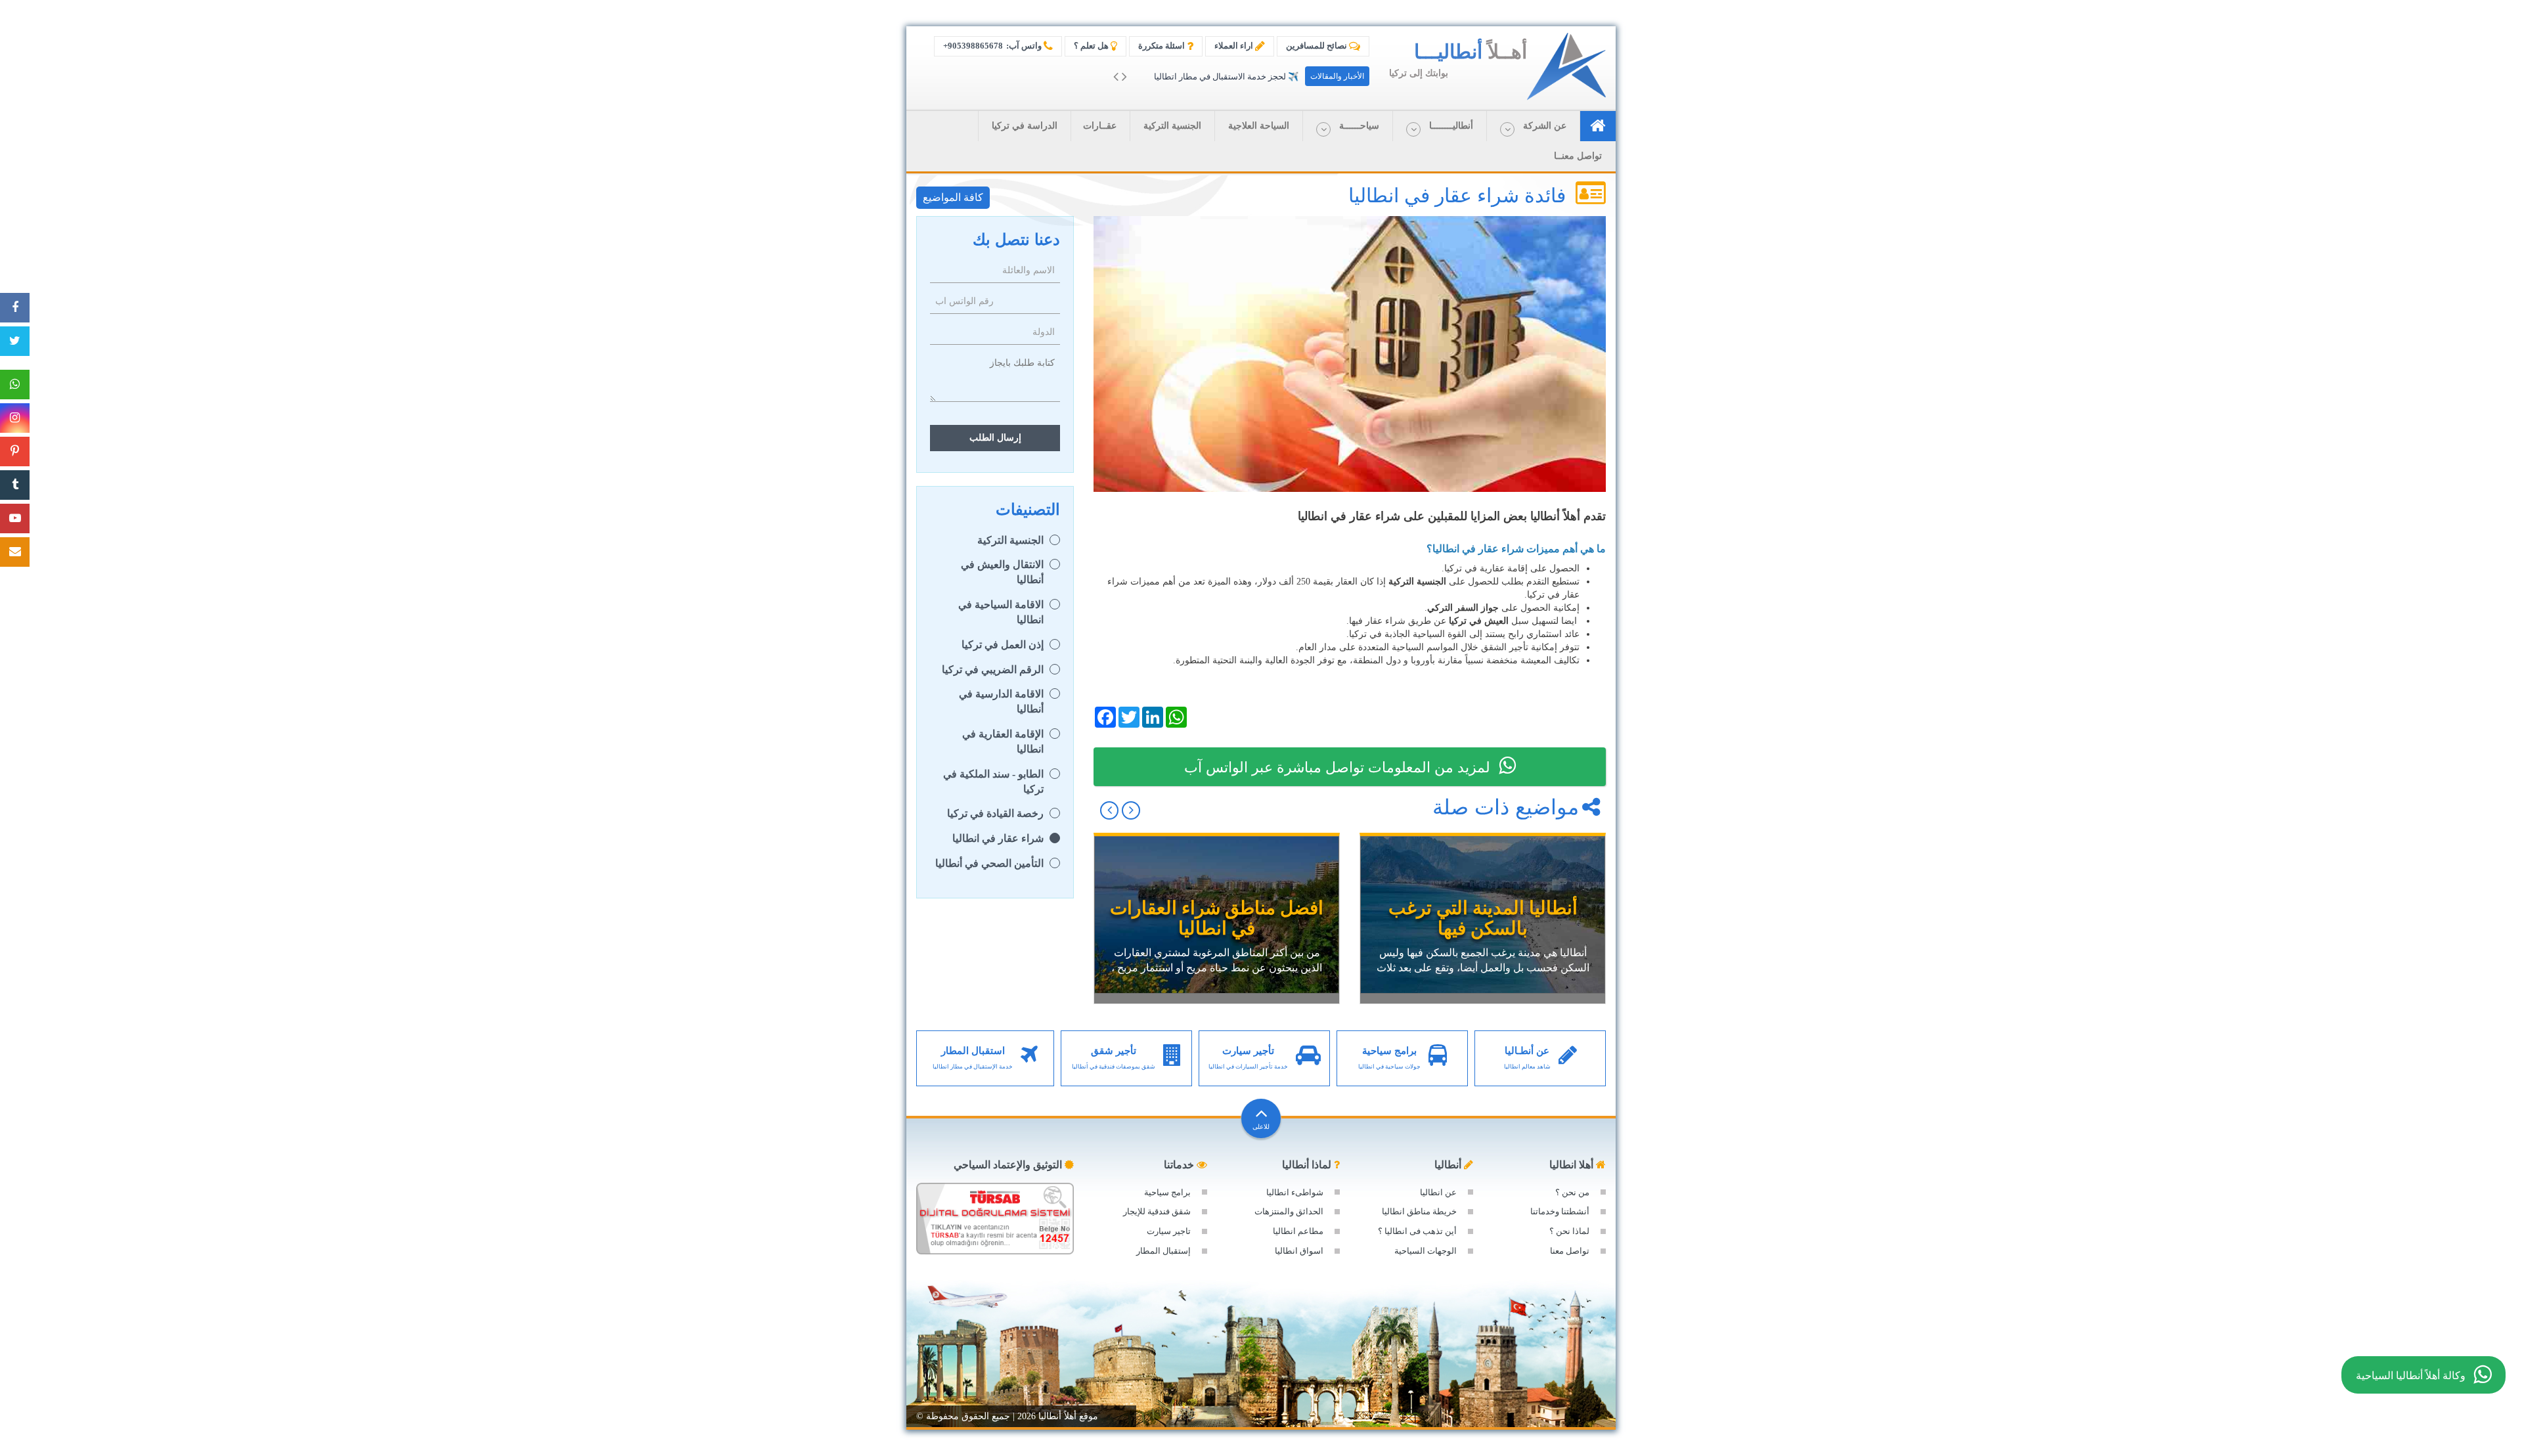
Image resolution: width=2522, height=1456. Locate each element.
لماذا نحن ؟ (1569, 1231)
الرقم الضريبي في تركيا (993, 670)
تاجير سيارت (1169, 1231)
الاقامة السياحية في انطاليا (1001, 612)
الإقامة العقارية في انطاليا (1003, 741)
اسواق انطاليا (1299, 1251)
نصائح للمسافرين (1317, 46)
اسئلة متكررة (1162, 46)
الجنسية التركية (1010, 540)
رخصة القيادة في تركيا (995, 813)
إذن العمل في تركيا (1003, 645)
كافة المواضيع (953, 197)
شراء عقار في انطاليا (998, 838)
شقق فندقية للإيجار (1157, 1211)
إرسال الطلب (995, 438)
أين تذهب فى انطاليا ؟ (1417, 1231)
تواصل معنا (1570, 1251)
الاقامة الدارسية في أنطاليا (1001, 701)
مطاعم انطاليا (1298, 1231)
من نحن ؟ (1572, 1192)
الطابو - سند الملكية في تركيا (993, 782)
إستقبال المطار (1163, 1251)
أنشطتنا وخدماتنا (1560, 1211)
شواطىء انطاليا (1295, 1192)
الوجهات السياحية (1426, 1251)
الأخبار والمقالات (1337, 76)
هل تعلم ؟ (1092, 46)
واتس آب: (993, 46)
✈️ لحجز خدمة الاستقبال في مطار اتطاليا (1226, 77)
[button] (1533, 126)
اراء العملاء (1235, 46)
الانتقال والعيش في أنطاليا (1002, 572)
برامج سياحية (1167, 1192)
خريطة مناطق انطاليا (1419, 1211)
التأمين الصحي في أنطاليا (989, 863)
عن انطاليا (1438, 1192)
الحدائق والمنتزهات (1289, 1211)
